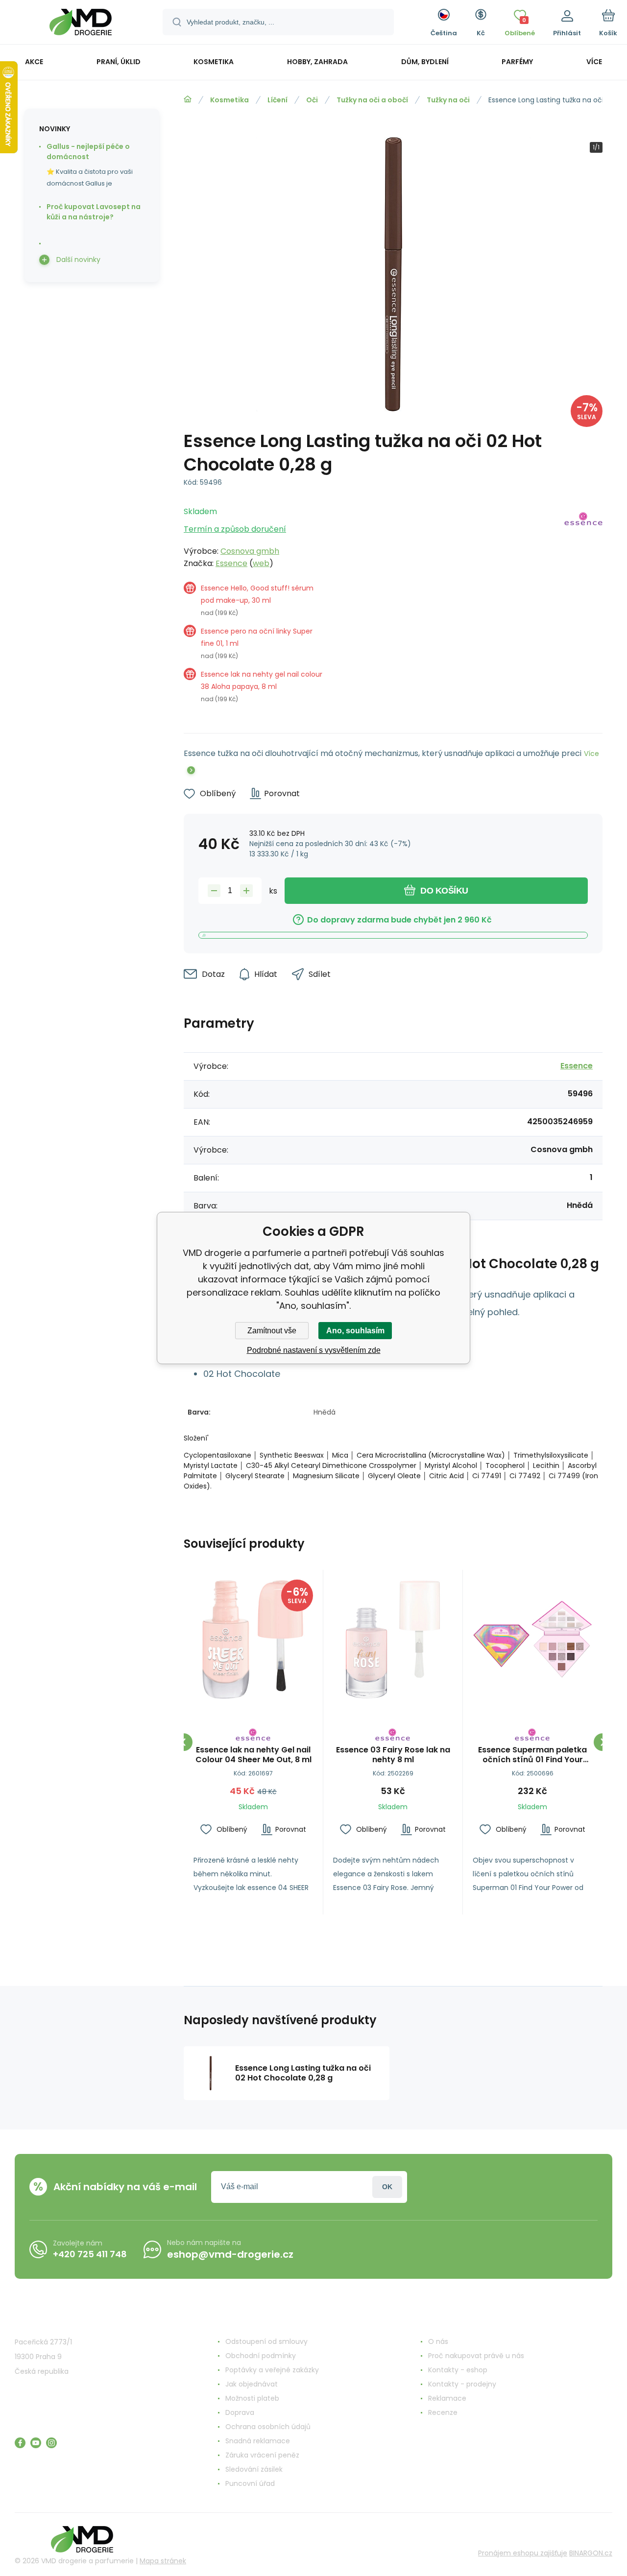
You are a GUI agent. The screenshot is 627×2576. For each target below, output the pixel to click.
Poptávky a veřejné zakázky (272, 2370)
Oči (312, 100)
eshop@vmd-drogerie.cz (230, 2254)
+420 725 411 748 (90, 2254)
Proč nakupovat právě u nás (476, 2356)
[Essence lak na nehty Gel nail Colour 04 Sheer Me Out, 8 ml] (253, 1639)
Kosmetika (229, 100)
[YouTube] (36, 2443)
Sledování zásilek (254, 2469)
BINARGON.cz (591, 2553)
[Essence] (583, 608)
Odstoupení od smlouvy (266, 2341)
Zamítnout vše (272, 1331)
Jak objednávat (252, 2384)
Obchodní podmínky (261, 2356)
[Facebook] (20, 2443)
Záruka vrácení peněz (262, 2455)
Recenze (443, 2412)
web (261, 563)
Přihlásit (387, 2187)
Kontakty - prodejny (462, 2384)
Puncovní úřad (250, 2483)
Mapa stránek (163, 2561)
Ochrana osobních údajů (268, 2427)
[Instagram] (51, 2443)
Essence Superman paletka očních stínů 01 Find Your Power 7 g (532, 1755)
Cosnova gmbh (250, 551)
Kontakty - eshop (458, 2370)
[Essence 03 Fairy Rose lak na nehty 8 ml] (393, 1639)
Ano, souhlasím (355, 1331)
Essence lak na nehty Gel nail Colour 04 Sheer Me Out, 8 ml (253, 1755)
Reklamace (447, 2398)
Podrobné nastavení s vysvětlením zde (314, 1350)
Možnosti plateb (252, 2398)
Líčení (277, 100)
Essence (231, 563)
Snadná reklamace (258, 2441)
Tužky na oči (448, 100)
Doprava (240, 2412)
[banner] (81, 24)
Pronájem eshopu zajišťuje (523, 2553)
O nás (438, 2341)
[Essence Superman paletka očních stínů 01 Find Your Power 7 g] (532, 1639)
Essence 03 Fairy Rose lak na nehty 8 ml (393, 1755)
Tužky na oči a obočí (372, 100)
